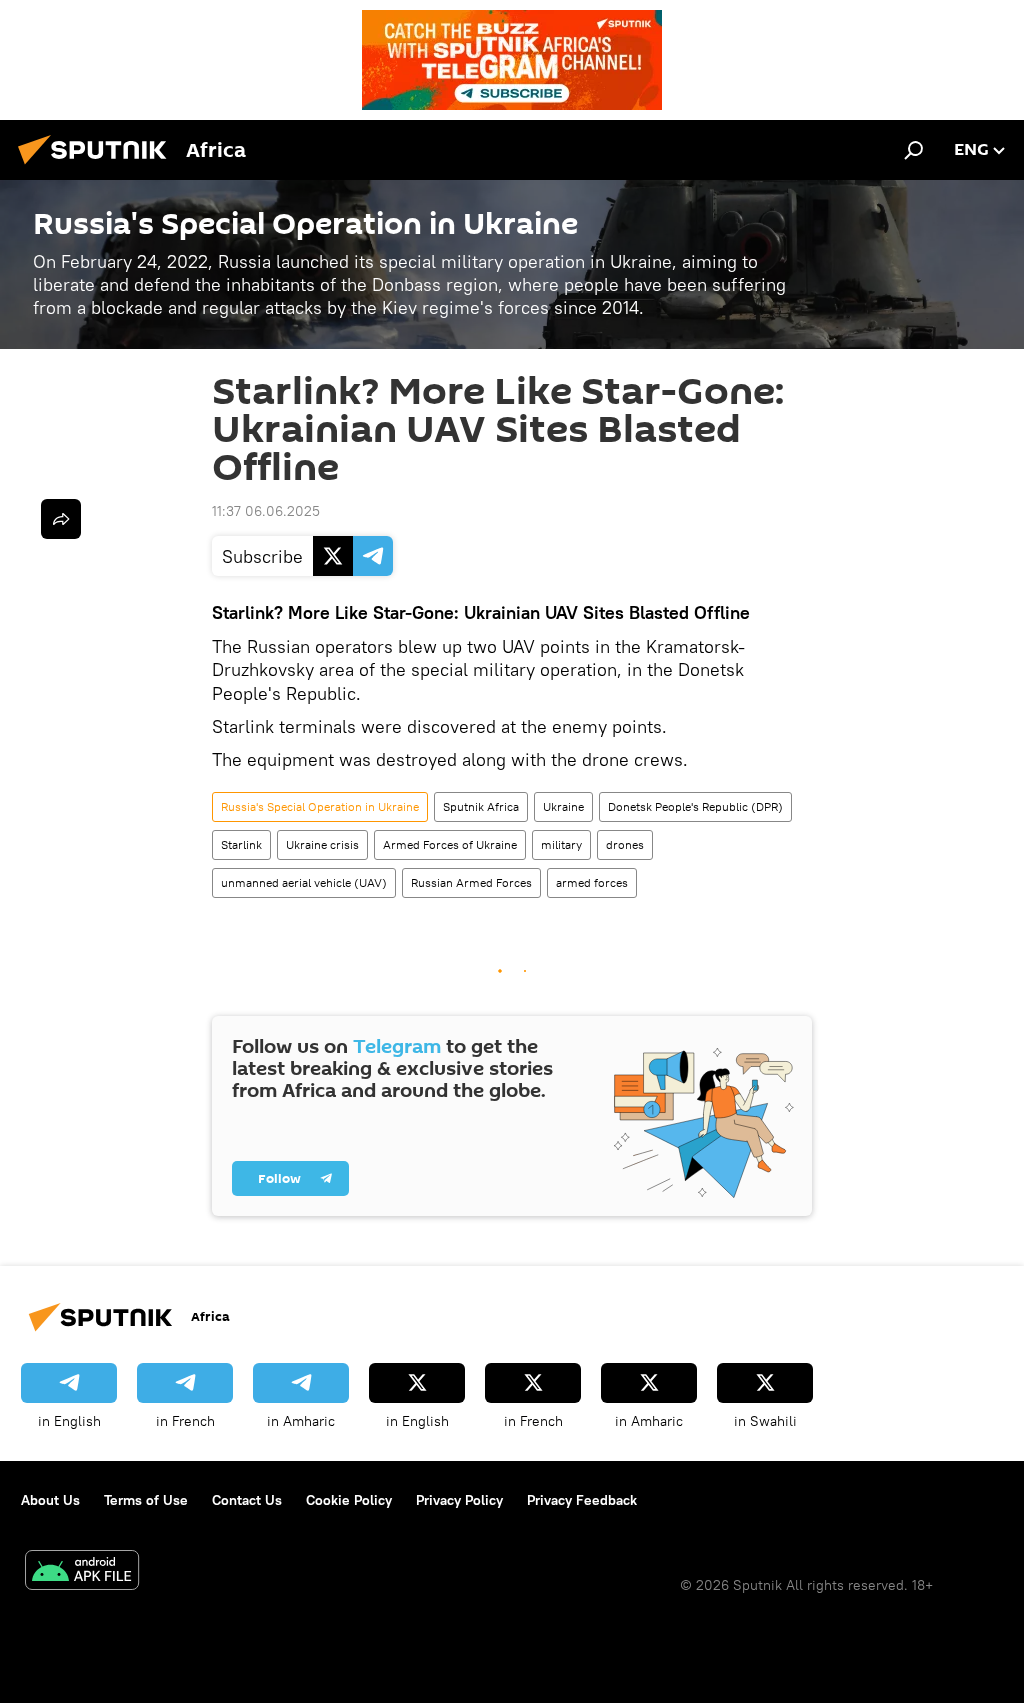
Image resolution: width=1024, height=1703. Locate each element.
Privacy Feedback (582, 1500)
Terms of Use (146, 1500)
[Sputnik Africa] (98, 167)
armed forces (592, 882)
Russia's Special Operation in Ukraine (320, 806)
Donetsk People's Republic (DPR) (695, 806)
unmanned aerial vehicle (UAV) (304, 882)
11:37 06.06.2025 (266, 511)
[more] (61, 519)
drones (625, 844)
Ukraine (563, 806)
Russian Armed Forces (471, 882)
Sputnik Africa (481, 806)
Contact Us (247, 1500)
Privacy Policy (459, 1500)
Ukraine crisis (322, 844)
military (561, 844)
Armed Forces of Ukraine (450, 844)
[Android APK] (82, 1572)
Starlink (241, 844)
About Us (50, 1500)
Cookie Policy (349, 1500)
